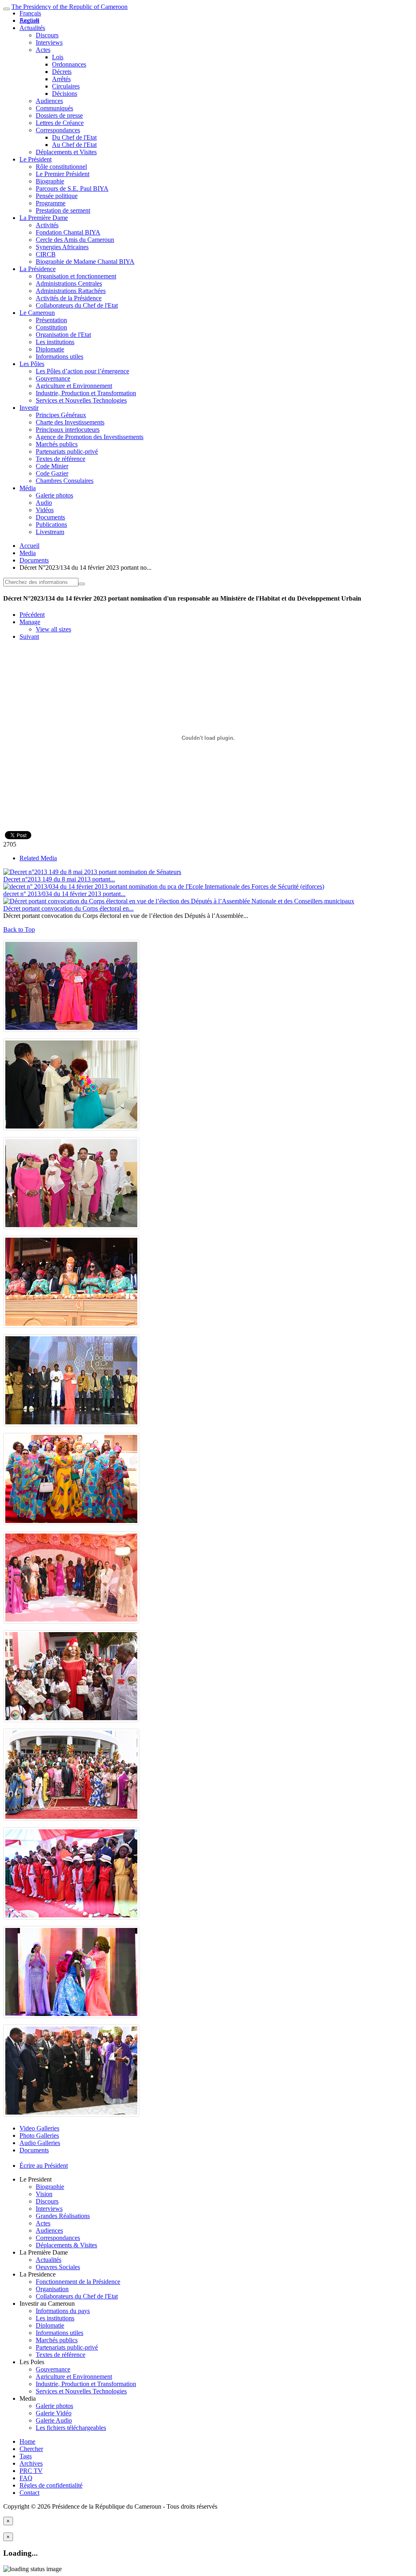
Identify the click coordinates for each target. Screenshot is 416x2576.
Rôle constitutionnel (61, 167)
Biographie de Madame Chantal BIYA (85, 262)
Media (28, 553)
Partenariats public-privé (67, 451)
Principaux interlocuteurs (68, 430)
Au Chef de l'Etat (74, 145)
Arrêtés (61, 79)
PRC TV (31, 2471)
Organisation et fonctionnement (76, 276)
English (29, 20)
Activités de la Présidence (69, 298)
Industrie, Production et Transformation (86, 393)
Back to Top (19, 929)
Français (30, 13)
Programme (51, 203)
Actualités (32, 28)
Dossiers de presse (59, 115)
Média (28, 488)
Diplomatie (50, 349)
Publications (51, 524)
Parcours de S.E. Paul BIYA (72, 188)
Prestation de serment (63, 210)
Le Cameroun (37, 313)
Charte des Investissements (70, 422)
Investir (29, 408)
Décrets (62, 72)
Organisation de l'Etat (63, 335)
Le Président (36, 159)
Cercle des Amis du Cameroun (75, 240)
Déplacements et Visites (66, 152)
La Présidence (38, 269)
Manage (30, 622)
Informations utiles (60, 356)
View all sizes (53, 629)
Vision (44, 2194)
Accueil (29, 546)
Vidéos (45, 510)
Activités (47, 225)
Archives (31, 2463)
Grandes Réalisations (63, 2216)
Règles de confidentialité (51, 2485)
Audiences (49, 101)
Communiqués (54, 108)
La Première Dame (44, 218)
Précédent (32, 615)
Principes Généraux (61, 415)
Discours (47, 35)
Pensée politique (57, 196)
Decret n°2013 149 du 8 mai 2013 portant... (59, 879)
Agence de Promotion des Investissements (90, 437)
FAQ (26, 2478)
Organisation (52, 2289)
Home (27, 2441)
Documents (50, 517)
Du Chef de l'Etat (74, 137)
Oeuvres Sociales (58, 2267)
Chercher (31, 2449)
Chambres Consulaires (65, 481)
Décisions (65, 94)
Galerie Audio (54, 2420)
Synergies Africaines (62, 247)
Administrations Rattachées (71, 291)
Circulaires (66, 86)
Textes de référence (61, 459)
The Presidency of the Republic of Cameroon (69, 7)
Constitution (51, 327)
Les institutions (55, 342)
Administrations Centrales (69, 283)
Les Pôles (32, 364)
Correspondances (58, 130)
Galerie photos (54, 495)
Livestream (50, 532)
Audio (44, 503)
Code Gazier (52, 473)
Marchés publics (57, 444)
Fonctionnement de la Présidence (78, 2282)
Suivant (29, 636)
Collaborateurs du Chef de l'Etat (77, 305)
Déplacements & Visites (66, 2245)
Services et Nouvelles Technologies (81, 400)
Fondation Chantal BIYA (68, 232)
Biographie (50, 181)
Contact (29, 2493)
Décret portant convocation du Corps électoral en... (68, 908)
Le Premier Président (63, 174)
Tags (26, 2456)
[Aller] (82, 584)
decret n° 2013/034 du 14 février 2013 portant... (64, 894)
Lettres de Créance (60, 123)
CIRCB (46, 254)
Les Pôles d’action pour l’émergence (82, 371)
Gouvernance (53, 378)
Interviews (49, 42)
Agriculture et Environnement (74, 386)
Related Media (38, 858)
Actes (43, 50)
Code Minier (52, 466)
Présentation (51, 320)
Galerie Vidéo (54, 2413)
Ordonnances (69, 64)
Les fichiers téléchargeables (71, 2428)
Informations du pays (63, 2311)
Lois (58, 57)
